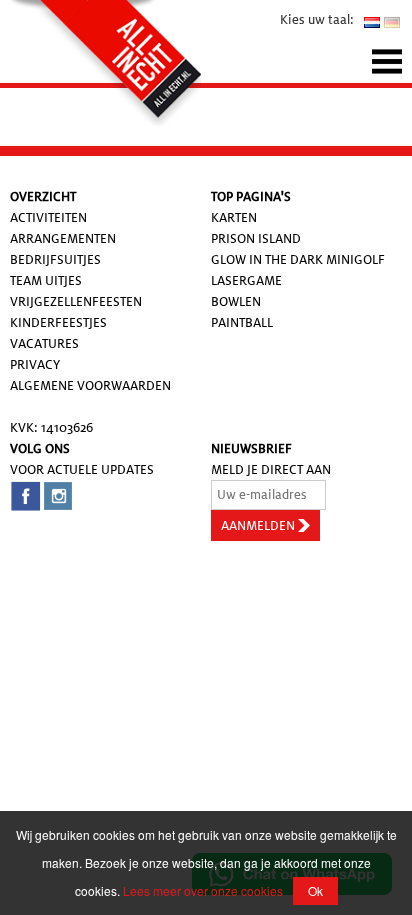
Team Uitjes (46, 280)
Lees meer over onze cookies (203, 890)
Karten (234, 217)
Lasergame (246, 280)
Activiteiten (48, 217)
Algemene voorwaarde (86, 385)
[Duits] (392, 21)
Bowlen (236, 301)
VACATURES (44, 343)
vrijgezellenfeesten (76, 301)
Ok (315, 890)
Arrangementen (63, 238)
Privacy (35, 364)
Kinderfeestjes (58, 322)
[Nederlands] (372, 21)
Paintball (242, 322)
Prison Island (256, 238)
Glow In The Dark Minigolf (298, 259)
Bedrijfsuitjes (55, 259)
